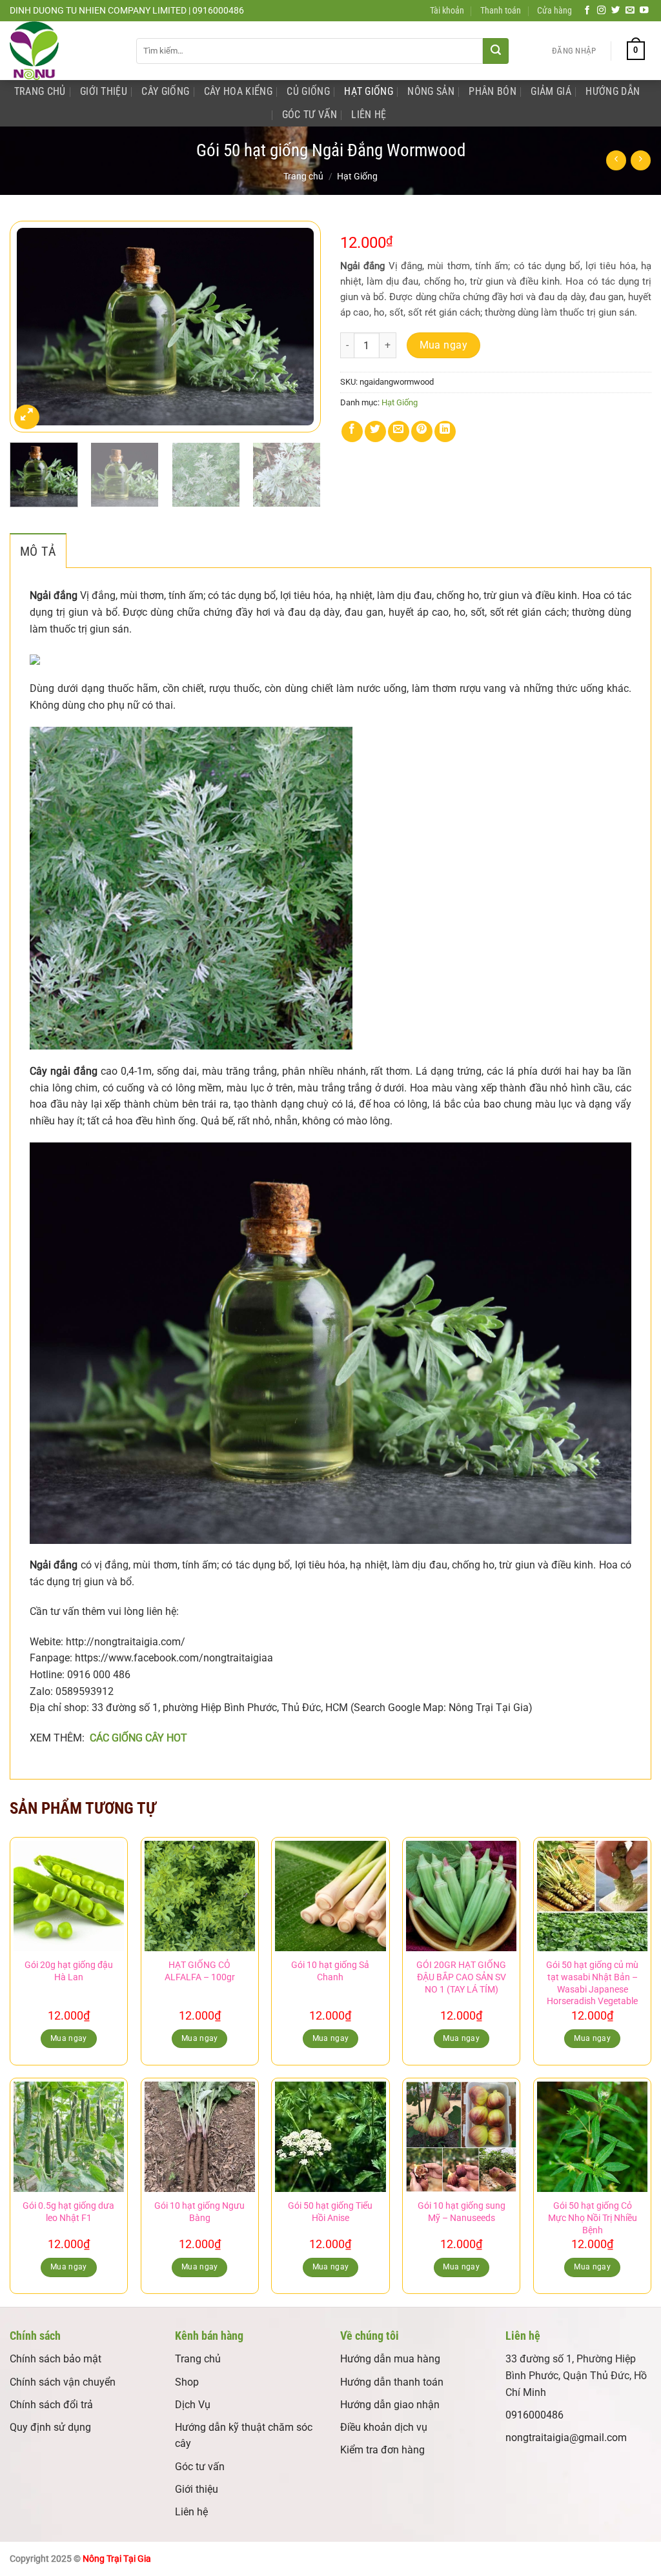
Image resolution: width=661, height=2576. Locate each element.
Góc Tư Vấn (310, 115)
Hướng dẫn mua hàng (390, 2359)
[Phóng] (27, 417)
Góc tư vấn (200, 2467)
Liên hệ (191, 2512)
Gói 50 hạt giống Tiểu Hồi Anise (330, 2212)
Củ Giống (308, 91)
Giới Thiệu (104, 91)
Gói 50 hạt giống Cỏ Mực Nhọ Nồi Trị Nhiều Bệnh (593, 2218)
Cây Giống (165, 91)
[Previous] (32, 327)
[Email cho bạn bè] (399, 431)
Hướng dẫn (613, 91)
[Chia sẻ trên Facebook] (352, 431)
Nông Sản (431, 91)
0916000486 (534, 2415)
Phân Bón (493, 91)
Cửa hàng (554, 11)
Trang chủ (303, 176)
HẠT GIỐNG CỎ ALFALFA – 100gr (200, 1971)
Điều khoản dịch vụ (384, 2427)
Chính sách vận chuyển (63, 2382)
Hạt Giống (369, 91)
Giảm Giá (551, 91)
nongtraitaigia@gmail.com (566, 2438)
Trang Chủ (40, 91)
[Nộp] (496, 51)
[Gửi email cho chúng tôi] (630, 11)
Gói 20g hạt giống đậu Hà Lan (69, 1971)
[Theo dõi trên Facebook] (587, 11)
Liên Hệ (369, 115)
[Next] (298, 327)
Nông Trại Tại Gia (117, 2559)
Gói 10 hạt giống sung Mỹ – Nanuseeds (462, 2212)
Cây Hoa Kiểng (238, 91)
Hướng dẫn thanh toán (392, 2382)
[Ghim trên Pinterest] (422, 431)
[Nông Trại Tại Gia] (63, 51)
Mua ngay (444, 345)
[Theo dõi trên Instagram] (602, 11)
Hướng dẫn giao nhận (390, 2405)
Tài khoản (447, 11)
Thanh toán (501, 11)
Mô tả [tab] (38, 551)
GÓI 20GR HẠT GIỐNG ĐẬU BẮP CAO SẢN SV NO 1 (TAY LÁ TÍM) (461, 1977)
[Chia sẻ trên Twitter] (375, 431)
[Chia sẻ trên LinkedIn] (445, 431)
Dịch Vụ (193, 2405)
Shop (187, 2382)
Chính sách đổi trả (51, 2405)
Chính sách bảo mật (56, 2359)
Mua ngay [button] (69, 2038)
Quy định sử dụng (50, 2427)
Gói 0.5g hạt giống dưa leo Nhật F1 (68, 2212)
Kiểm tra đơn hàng (382, 2450)
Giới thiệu (197, 2489)
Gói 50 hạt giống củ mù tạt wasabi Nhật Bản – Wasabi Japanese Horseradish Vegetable (592, 1983)
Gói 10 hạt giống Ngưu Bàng (199, 2212)
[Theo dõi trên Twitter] (616, 11)
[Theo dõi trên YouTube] (644, 11)
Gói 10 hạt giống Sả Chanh (330, 1971)
